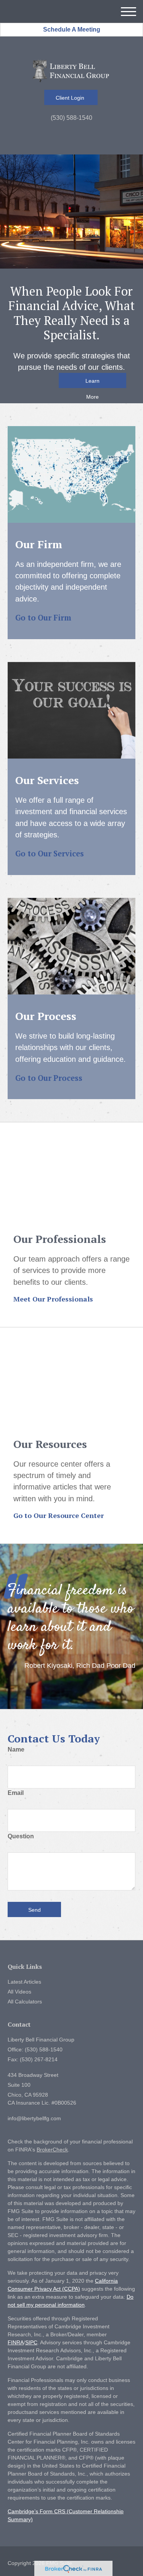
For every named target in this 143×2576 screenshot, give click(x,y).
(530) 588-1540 (71, 118)
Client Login (71, 98)
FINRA (16, 2342)
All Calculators (25, 2002)
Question (21, 1836)
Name (16, 1749)
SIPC (31, 2342)
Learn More (92, 383)
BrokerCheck (52, 2150)
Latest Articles (24, 1982)
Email (16, 1793)
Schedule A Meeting (72, 29)
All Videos (19, 1992)
